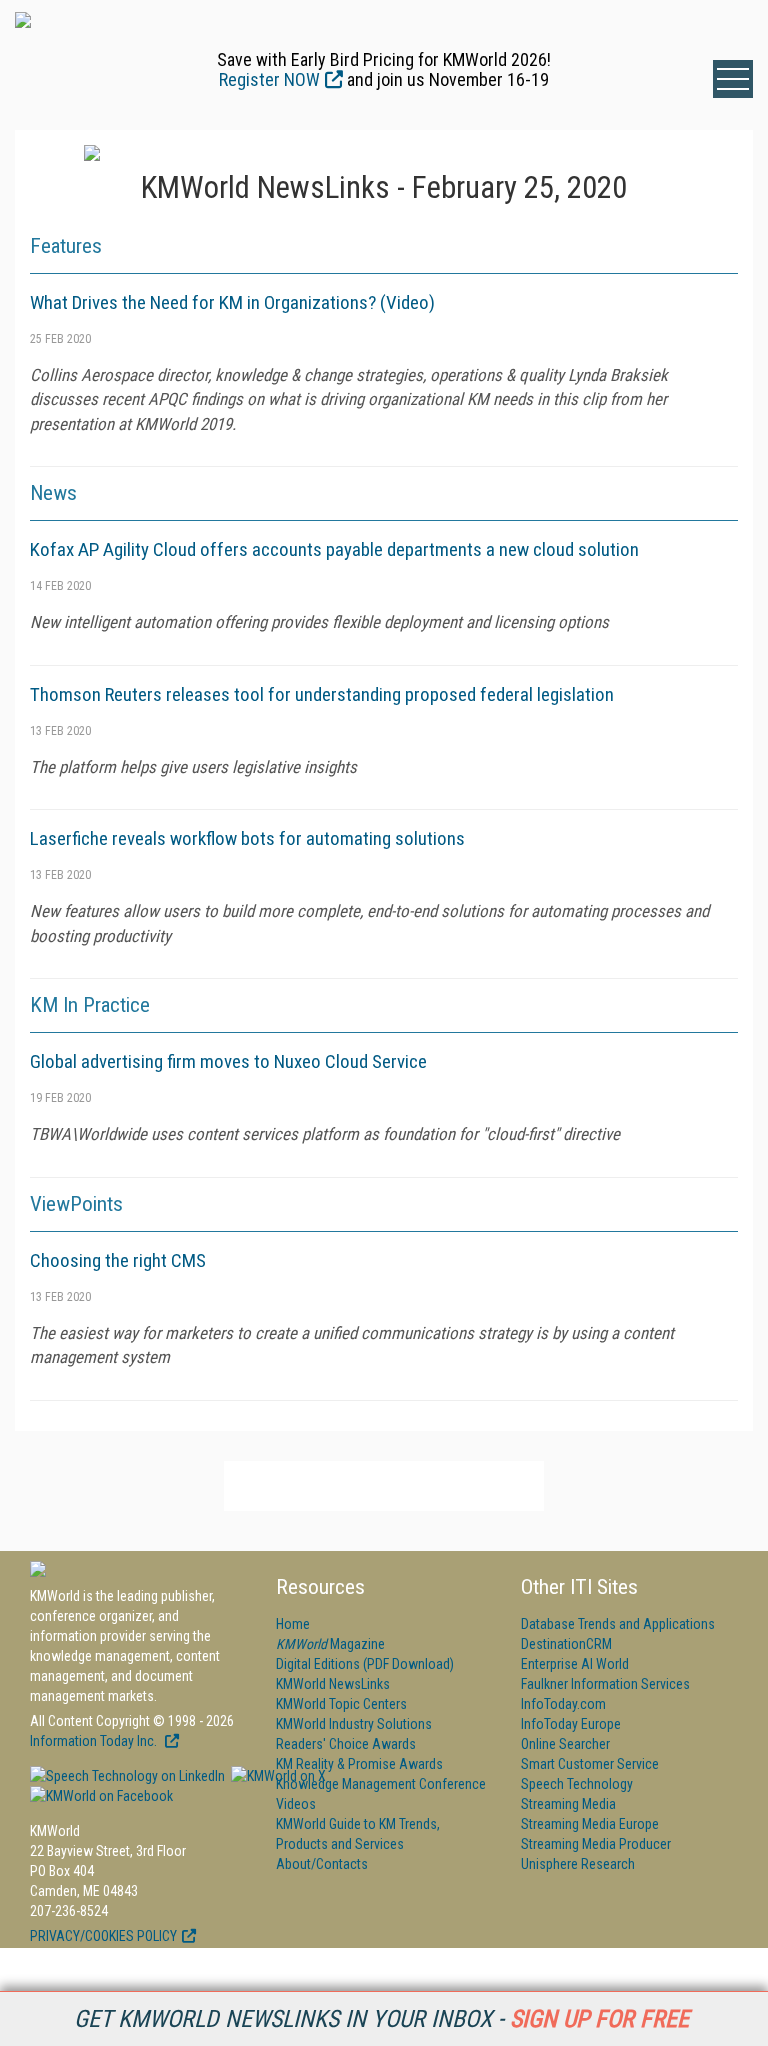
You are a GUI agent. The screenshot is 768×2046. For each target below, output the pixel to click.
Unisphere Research (578, 1864)
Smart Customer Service (590, 1764)
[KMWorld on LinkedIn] (127, 1776)
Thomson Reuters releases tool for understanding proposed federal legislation (322, 694)
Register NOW (269, 79)
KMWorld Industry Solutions (354, 1724)
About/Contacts (322, 1864)
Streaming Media (568, 1804)
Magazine (330, 1644)
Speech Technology (577, 1784)
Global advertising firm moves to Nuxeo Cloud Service (228, 1061)
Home (293, 1624)
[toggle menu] (733, 79)
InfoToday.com (563, 1704)
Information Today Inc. (95, 1741)
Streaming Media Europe (590, 1824)
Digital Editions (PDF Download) (365, 1664)
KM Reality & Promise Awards (359, 1764)
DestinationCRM (566, 1644)
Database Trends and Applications (618, 1624)
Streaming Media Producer (596, 1844)
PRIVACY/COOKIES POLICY (103, 1936)
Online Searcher (565, 1744)
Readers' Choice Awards (346, 1744)
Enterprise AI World (575, 1664)
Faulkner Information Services (605, 1684)
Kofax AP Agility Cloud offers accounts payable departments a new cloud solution (334, 549)
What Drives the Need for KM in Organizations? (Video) (232, 302)
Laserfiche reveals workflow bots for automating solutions (247, 838)
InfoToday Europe (571, 1724)
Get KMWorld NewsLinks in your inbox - (381, 2019)
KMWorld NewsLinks (333, 1684)
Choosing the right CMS (118, 1260)
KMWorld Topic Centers (341, 1704)
